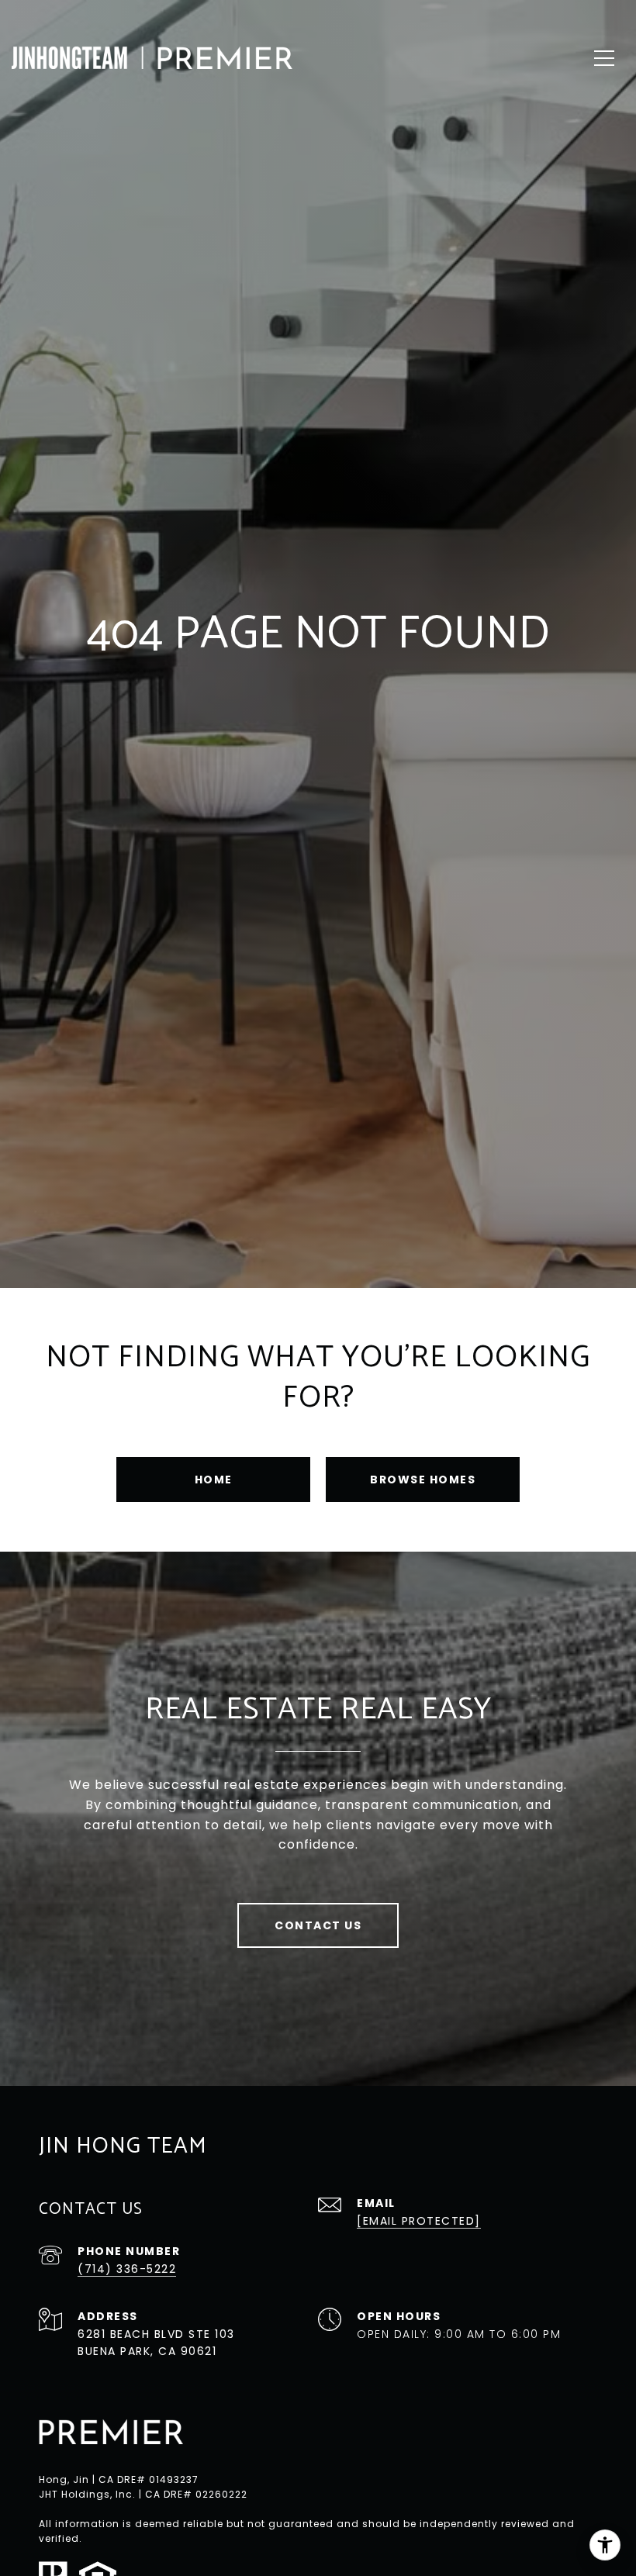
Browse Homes (423, 1480)
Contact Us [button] (318, 1925)
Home (214, 1480)
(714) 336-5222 (127, 2269)
